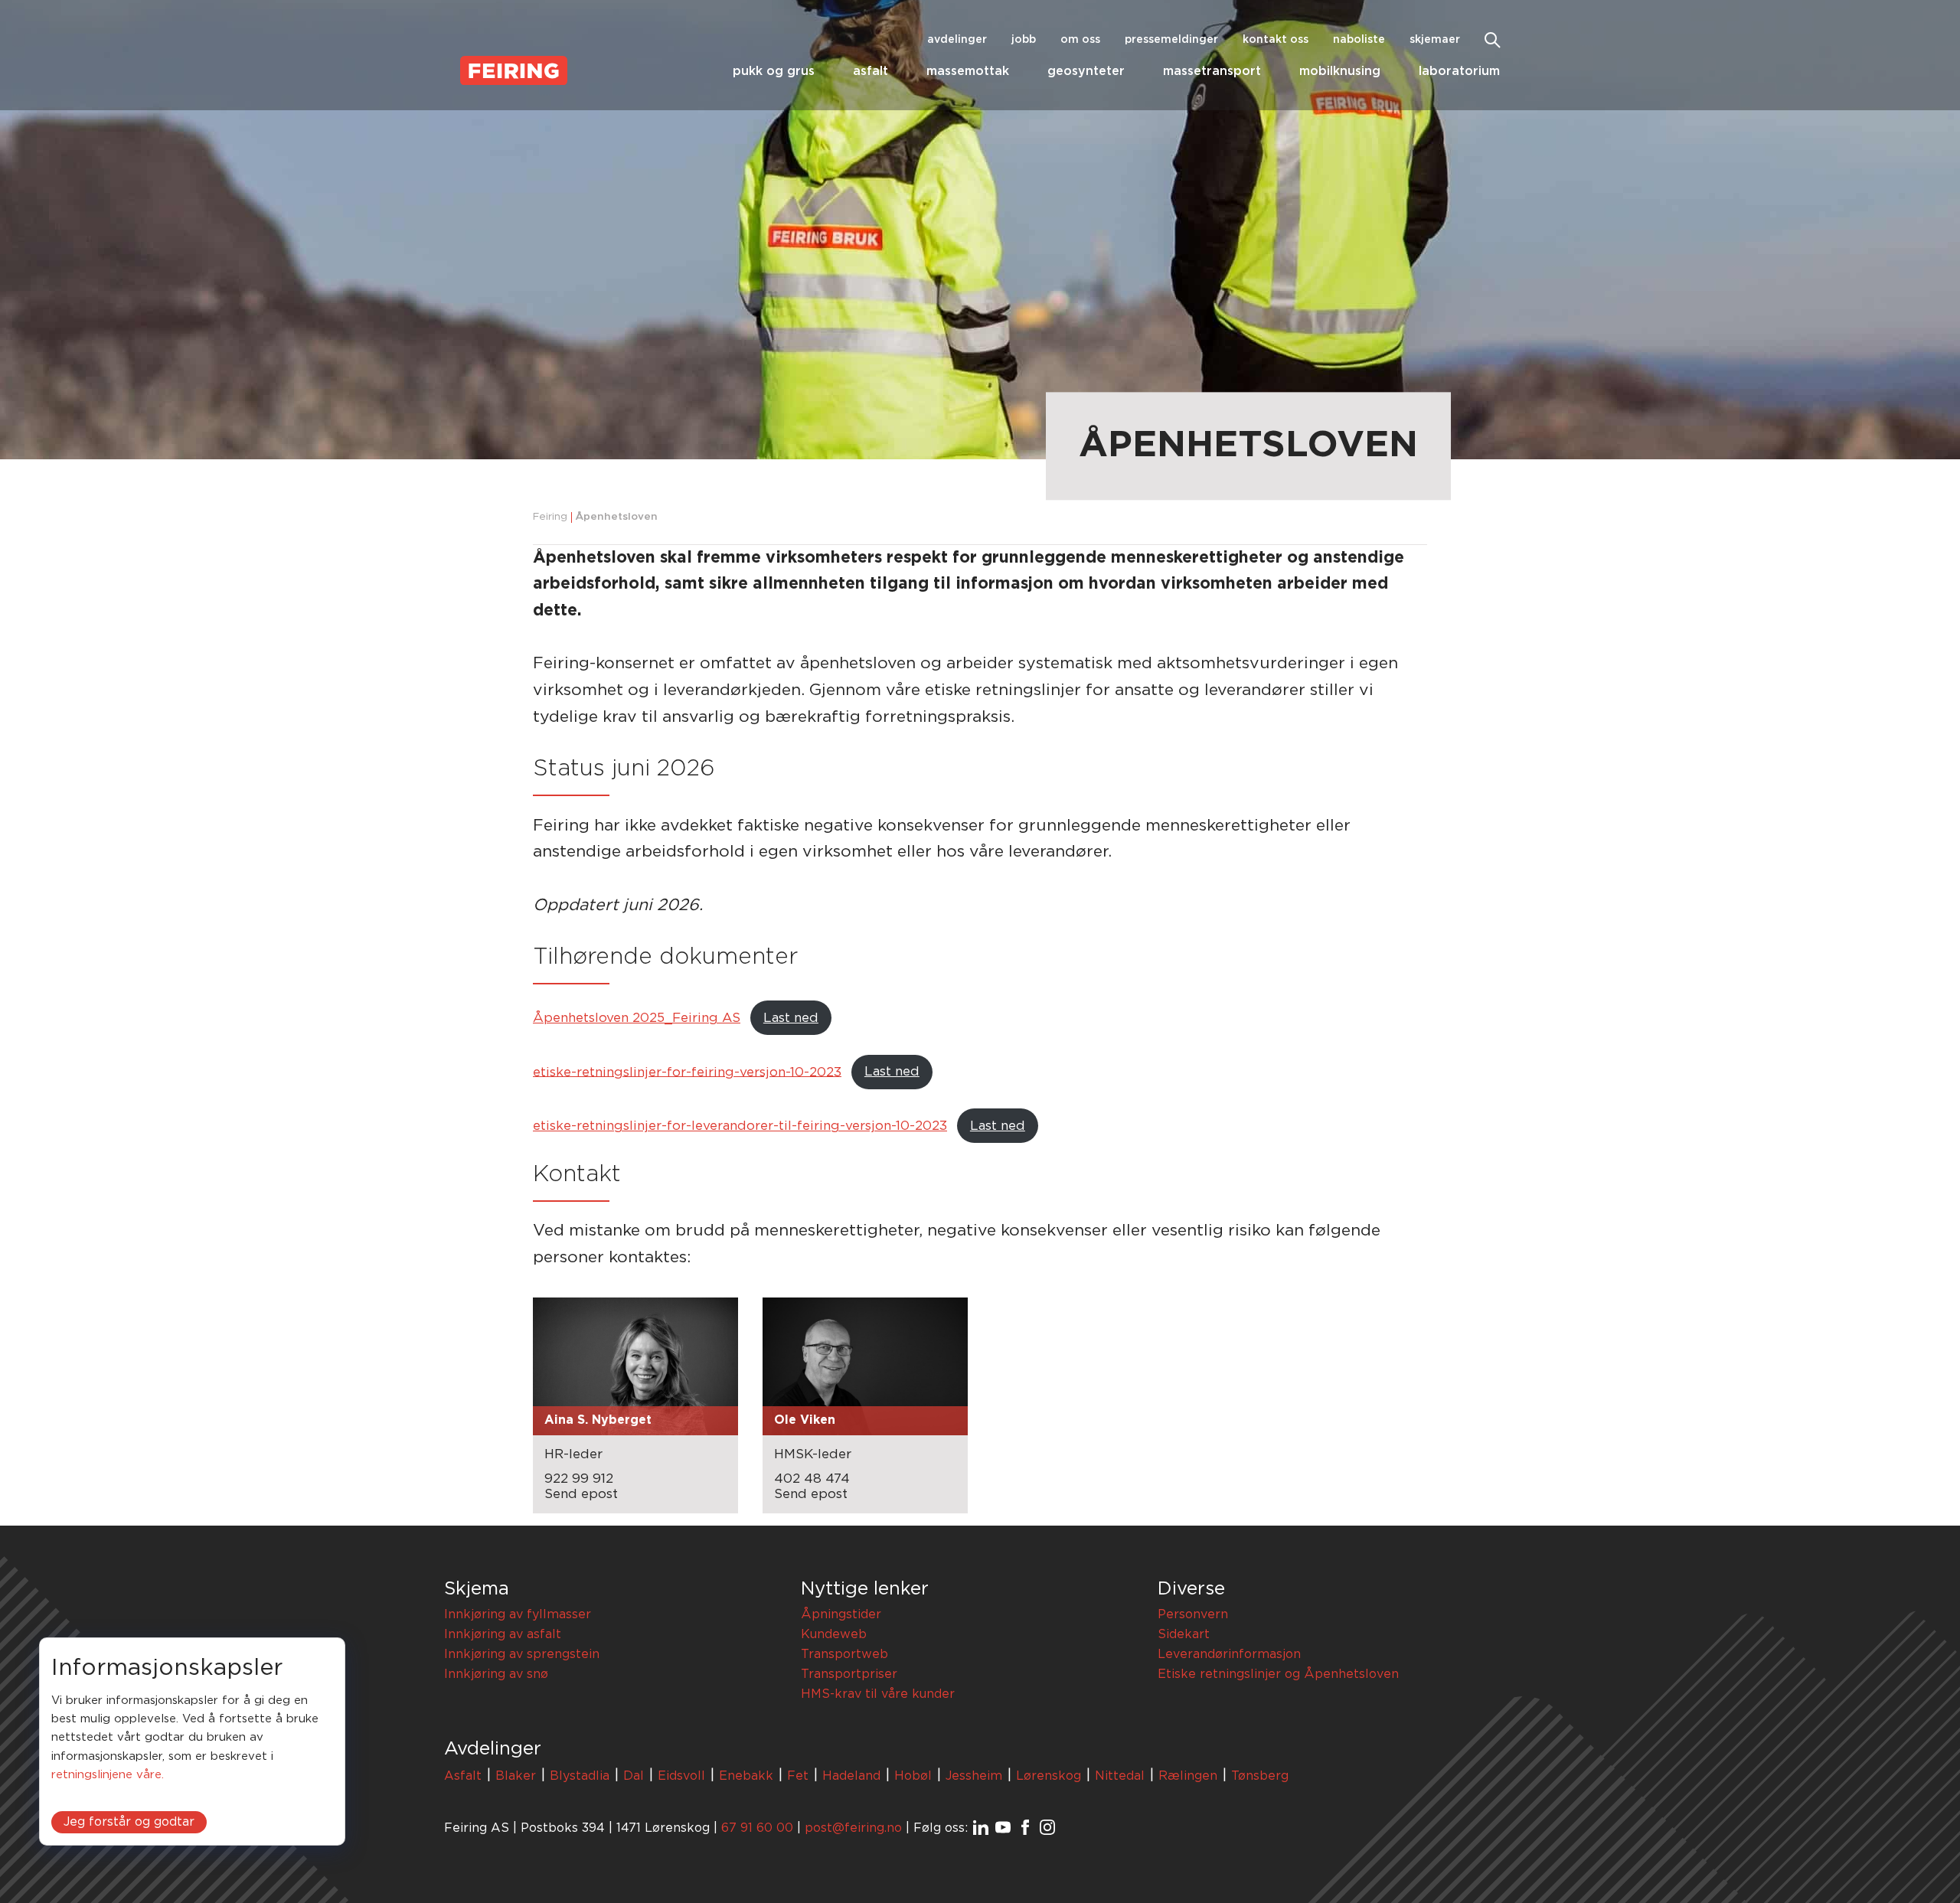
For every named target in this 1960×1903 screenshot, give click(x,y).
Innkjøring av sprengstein (522, 1654)
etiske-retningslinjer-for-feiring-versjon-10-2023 (687, 1071)
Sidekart (1184, 1634)
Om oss (1080, 40)
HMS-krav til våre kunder (878, 1694)
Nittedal (1120, 1776)
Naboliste (1359, 40)
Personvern (1193, 1614)
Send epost (581, 1494)
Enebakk (746, 1776)
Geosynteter (1086, 71)
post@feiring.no (853, 1828)
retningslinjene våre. (108, 1776)
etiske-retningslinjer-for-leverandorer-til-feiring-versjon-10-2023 (740, 1126)
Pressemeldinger (1171, 40)
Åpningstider (841, 1614)
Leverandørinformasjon (1229, 1654)
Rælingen (1188, 1776)
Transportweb (844, 1654)
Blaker (516, 1776)
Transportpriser (849, 1674)
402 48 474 (812, 1479)
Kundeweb (834, 1634)
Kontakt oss (1276, 40)
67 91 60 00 (757, 1828)
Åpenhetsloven (616, 517)
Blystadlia (580, 1776)
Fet (798, 1776)
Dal (634, 1776)
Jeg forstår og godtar (129, 1823)
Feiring (550, 517)
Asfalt (871, 71)
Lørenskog (1049, 1776)
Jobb (1024, 40)
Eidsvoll (681, 1776)
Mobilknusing (1340, 71)
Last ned (791, 1018)
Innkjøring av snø (496, 1674)
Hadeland (851, 1776)
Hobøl (913, 1776)
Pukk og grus (774, 71)
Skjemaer (1435, 40)
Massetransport (1212, 71)
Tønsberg (1260, 1776)
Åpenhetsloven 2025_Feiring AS (637, 1018)
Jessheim (974, 1776)
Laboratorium (1459, 71)
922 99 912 (579, 1479)
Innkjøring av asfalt (503, 1634)
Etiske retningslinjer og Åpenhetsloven (1278, 1674)
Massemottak (968, 71)
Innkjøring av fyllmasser (518, 1614)
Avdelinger (957, 40)
